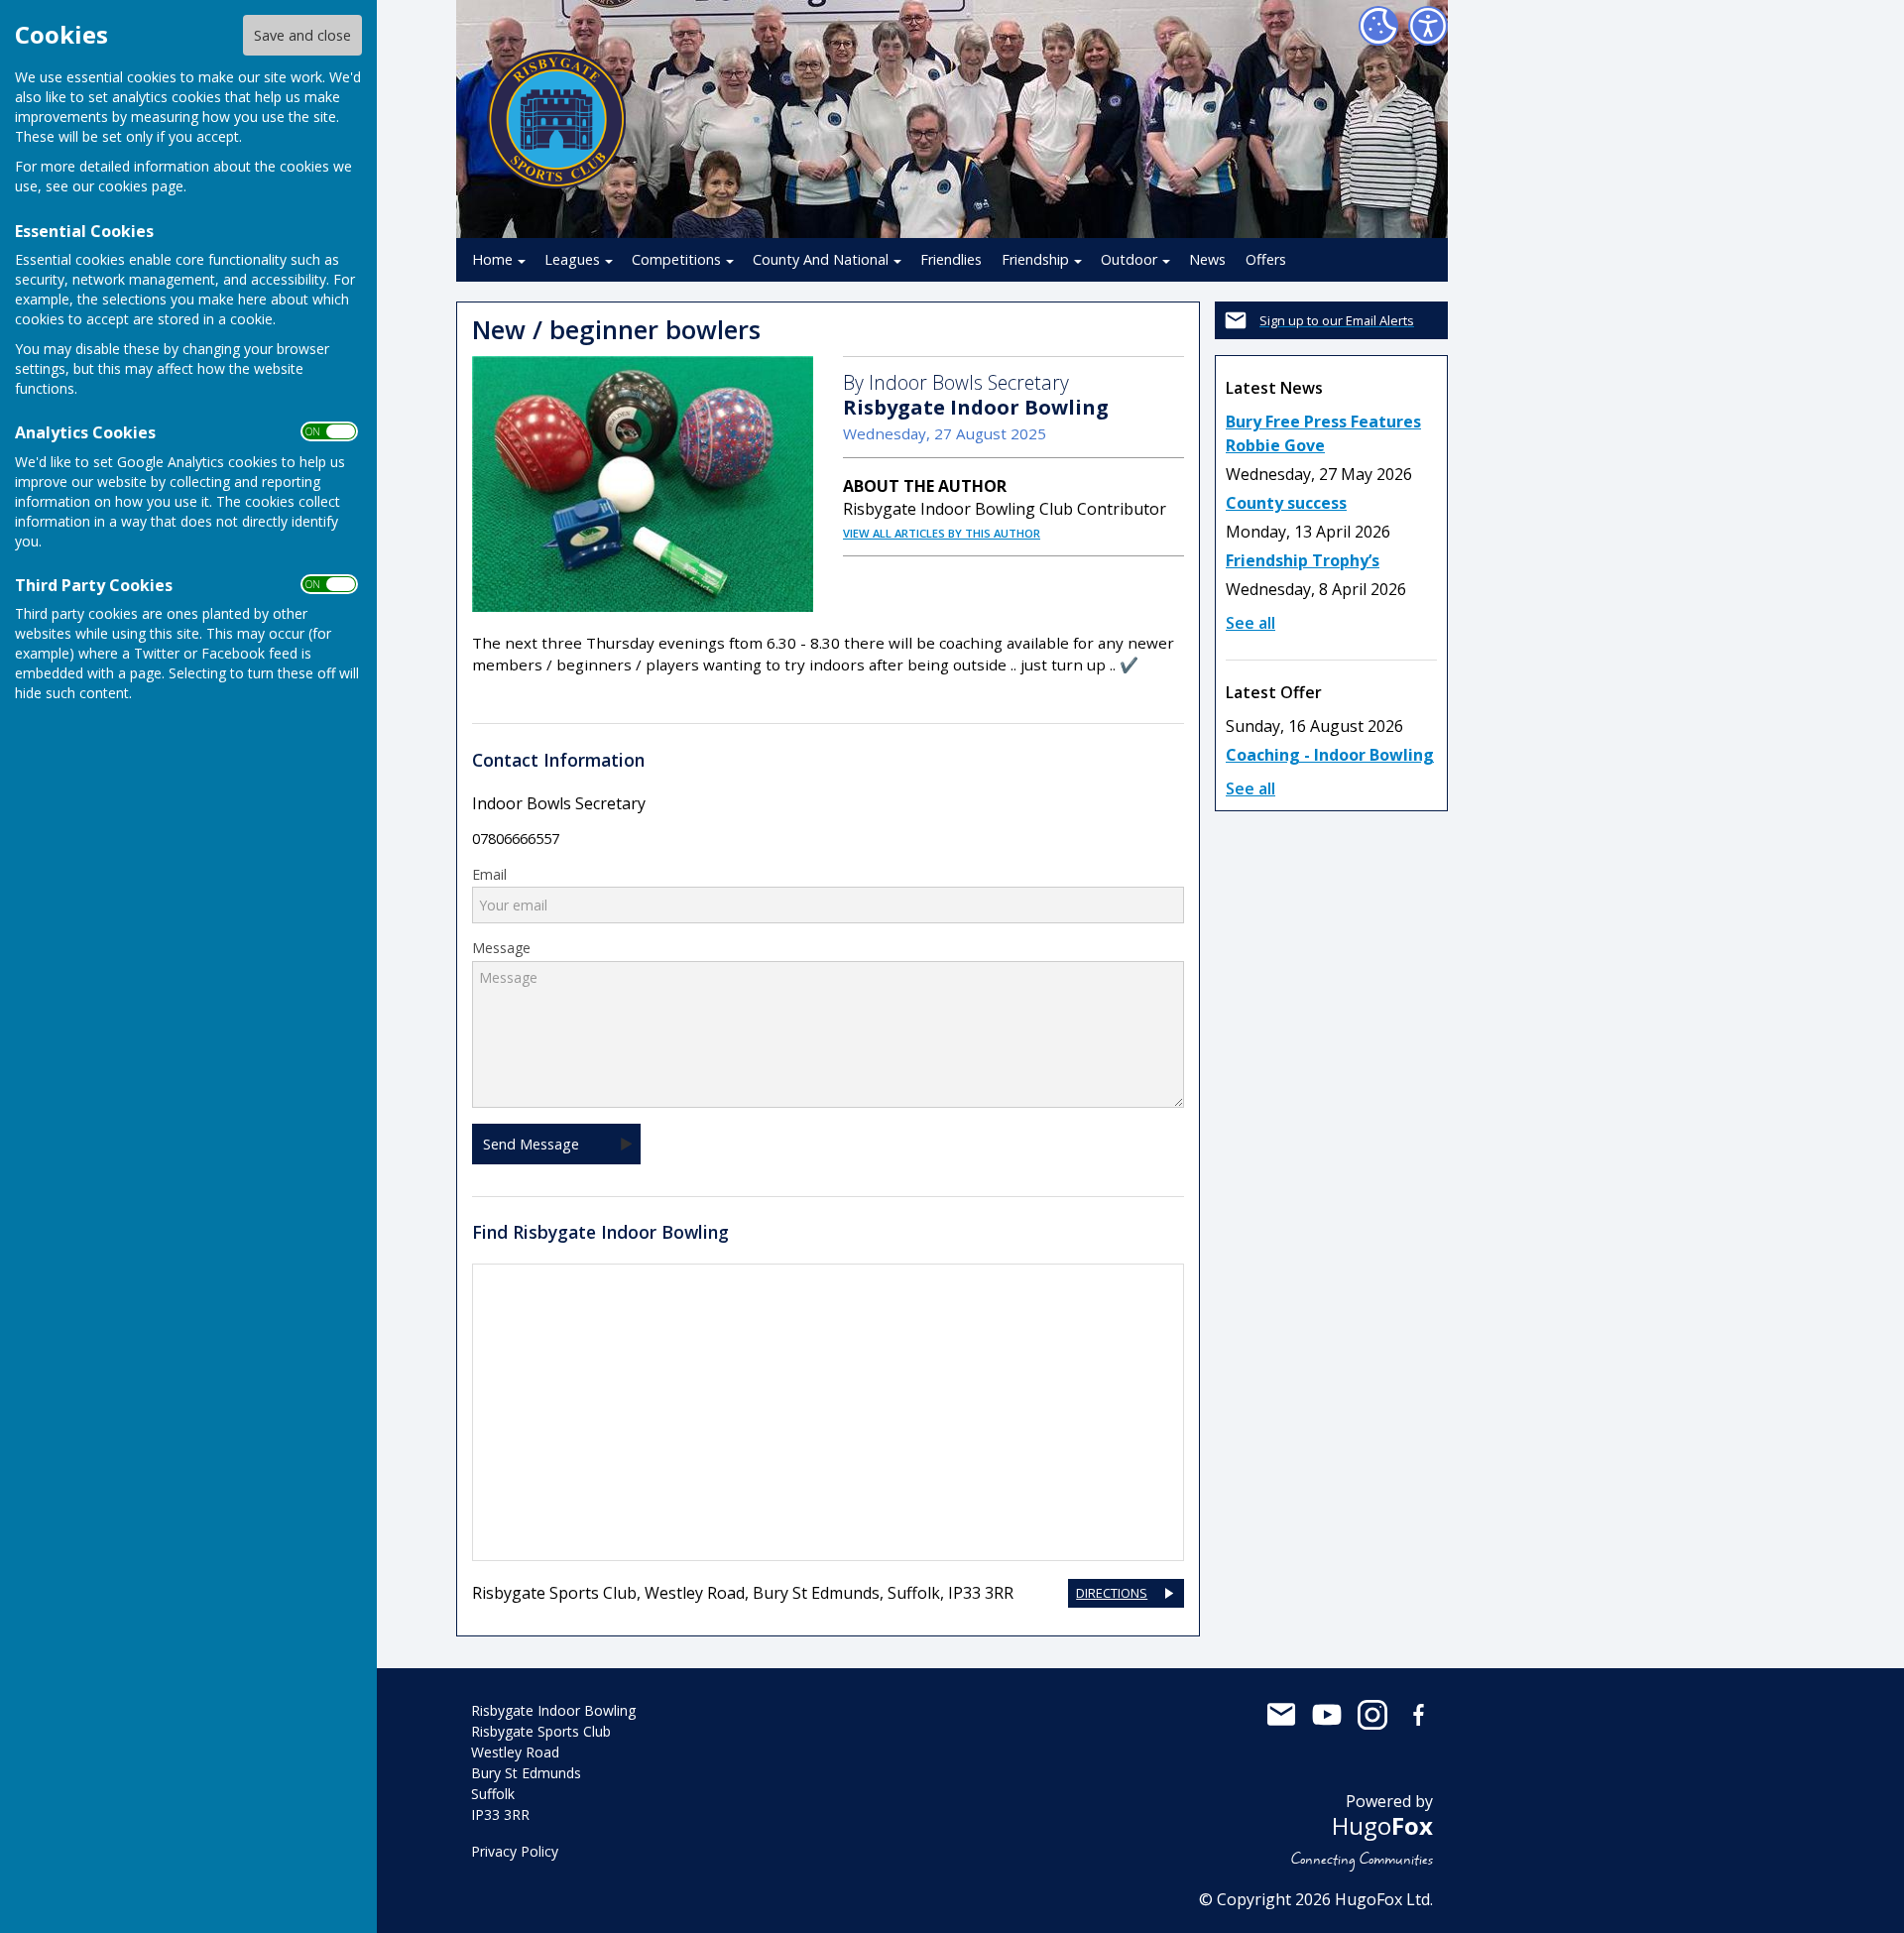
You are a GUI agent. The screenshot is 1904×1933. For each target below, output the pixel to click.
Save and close (302, 35)
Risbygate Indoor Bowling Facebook (1418, 1715)
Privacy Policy (515, 1851)
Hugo (1382, 1825)
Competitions (676, 259)
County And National (821, 259)
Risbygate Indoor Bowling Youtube (1327, 1715)
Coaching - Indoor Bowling (1330, 755)
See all (1250, 623)
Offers (1266, 259)
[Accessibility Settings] (1428, 26)
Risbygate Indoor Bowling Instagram (1372, 1715)
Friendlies (951, 259)
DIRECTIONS (1112, 1593)
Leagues (572, 259)
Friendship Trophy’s (1303, 560)
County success (1286, 503)
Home (492, 259)
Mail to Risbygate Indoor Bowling (1281, 1715)
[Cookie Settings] (1378, 26)
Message (501, 948)
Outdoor (1129, 259)
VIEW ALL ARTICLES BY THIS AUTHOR (942, 533)
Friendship (1035, 259)
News (1207, 259)
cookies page (141, 186)
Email (489, 875)
